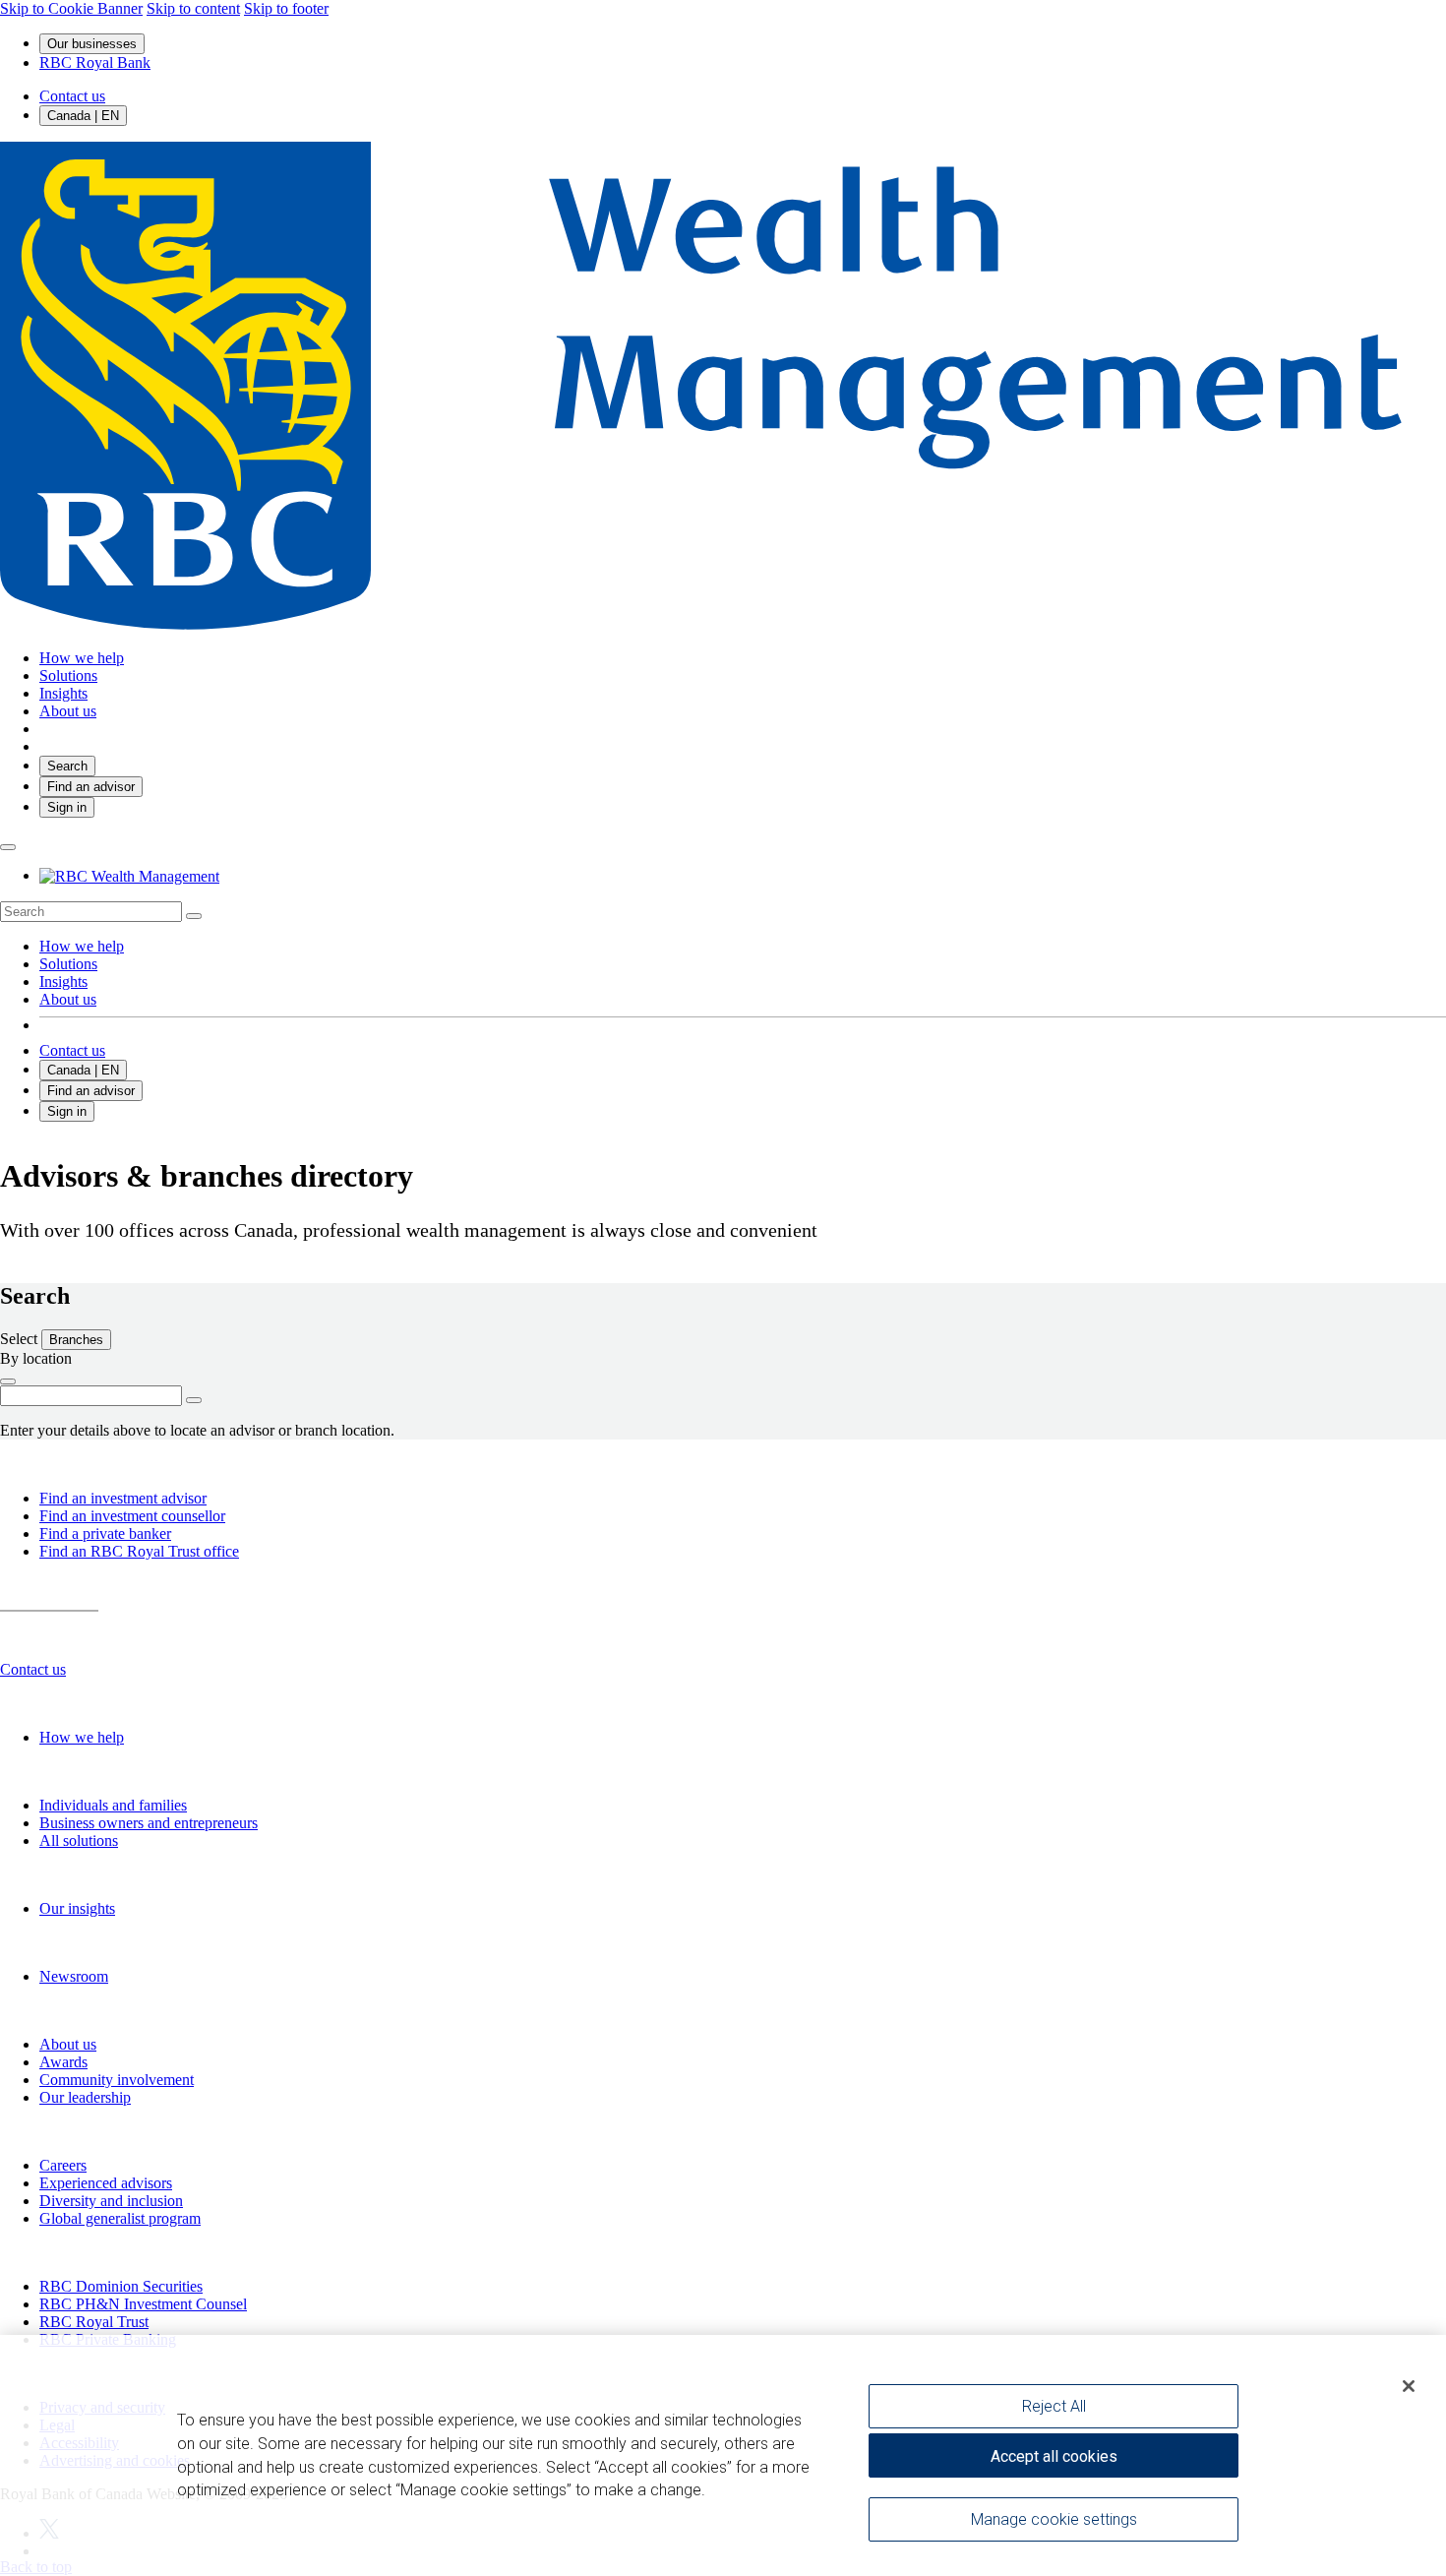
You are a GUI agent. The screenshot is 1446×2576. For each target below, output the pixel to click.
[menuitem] (723, 912)
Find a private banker (105, 1533)
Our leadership (85, 2097)
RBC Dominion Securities (121, 2286)
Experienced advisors (106, 2183)
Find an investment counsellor (132, 1516)
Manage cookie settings (1054, 2519)
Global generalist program (120, 2218)
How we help (82, 946)
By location (36, 1358)
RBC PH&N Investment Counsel (143, 2304)
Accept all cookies (1054, 2456)
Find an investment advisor (123, 1498)
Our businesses (92, 44)
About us (68, 999)
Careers (63, 2165)
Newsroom (74, 1976)
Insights (63, 981)
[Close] (1409, 2386)
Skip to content (193, 8)
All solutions (79, 1840)
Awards (63, 2062)
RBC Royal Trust (94, 2322)
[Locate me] (8, 1381)
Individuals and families (113, 1805)
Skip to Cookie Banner (71, 8)
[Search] (194, 916)
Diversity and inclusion (111, 2201)
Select (21, 1339)
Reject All (1054, 2406)
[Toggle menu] (8, 847)
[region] (723, 2455)
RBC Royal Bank (95, 62)
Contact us (72, 96)
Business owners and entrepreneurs (149, 1823)
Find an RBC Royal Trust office (139, 1551)
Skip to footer (286, 8)
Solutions (68, 964)
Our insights (77, 1908)
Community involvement (117, 2080)
